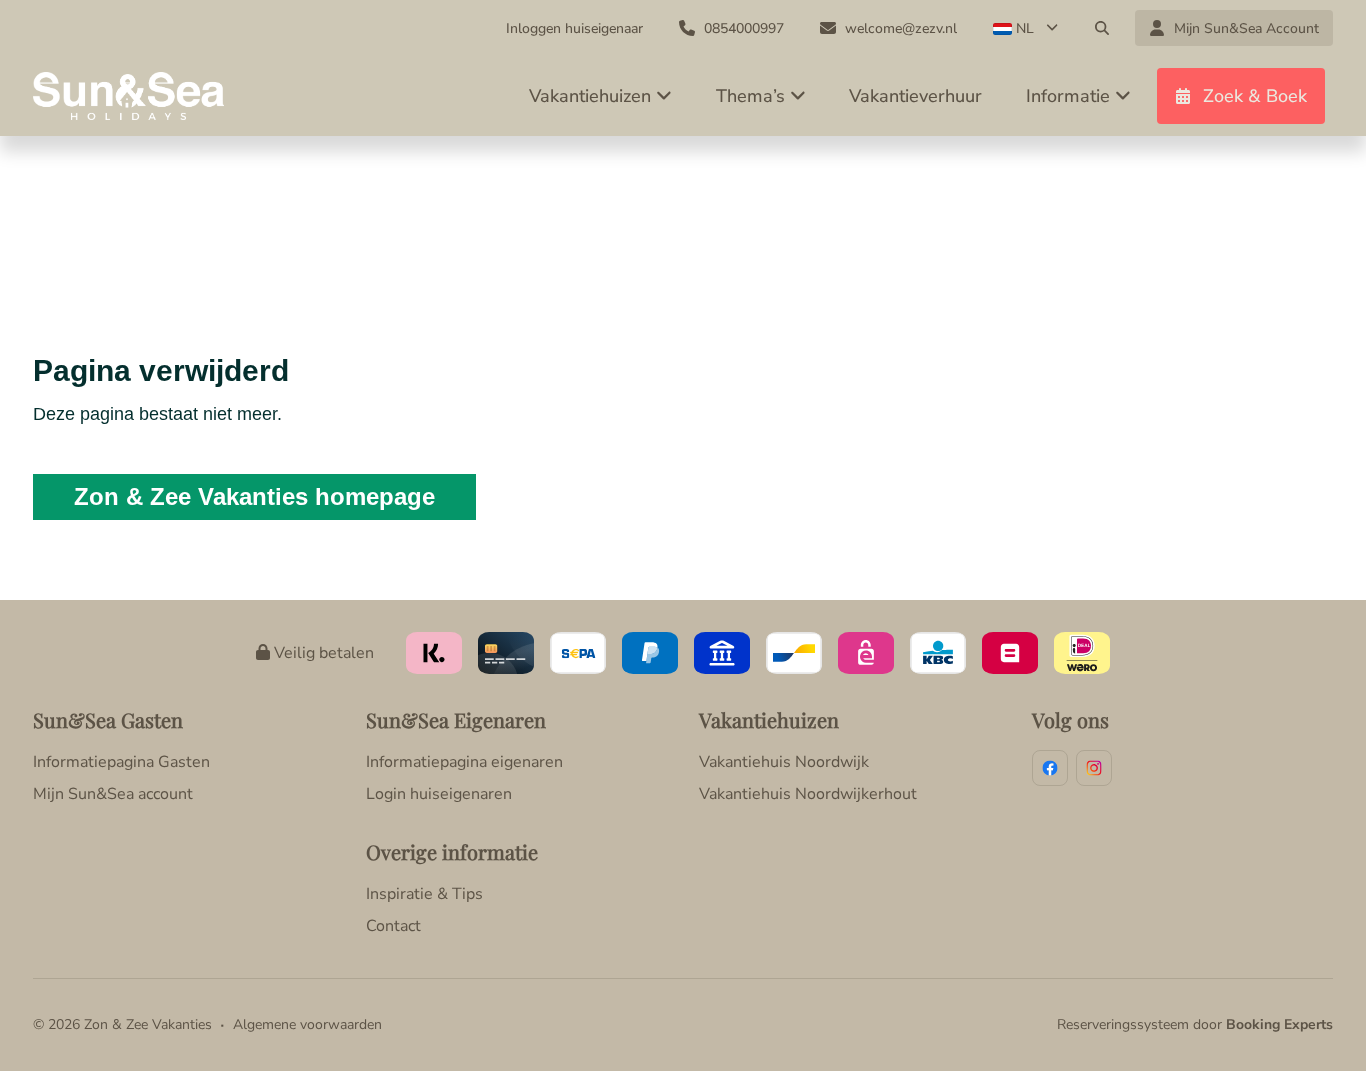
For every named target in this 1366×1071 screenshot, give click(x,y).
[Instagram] (1094, 768)
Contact (393, 926)
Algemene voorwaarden (307, 1024)
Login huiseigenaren (439, 794)
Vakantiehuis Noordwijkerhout (808, 794)
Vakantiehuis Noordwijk (784, 762)
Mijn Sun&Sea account (113, 794)
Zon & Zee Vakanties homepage (254, 496)
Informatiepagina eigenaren (464, 762)
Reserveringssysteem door (1195, 1024)
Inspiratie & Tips (424, 894)
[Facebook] (1050, 768)
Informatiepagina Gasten (121, 762)
